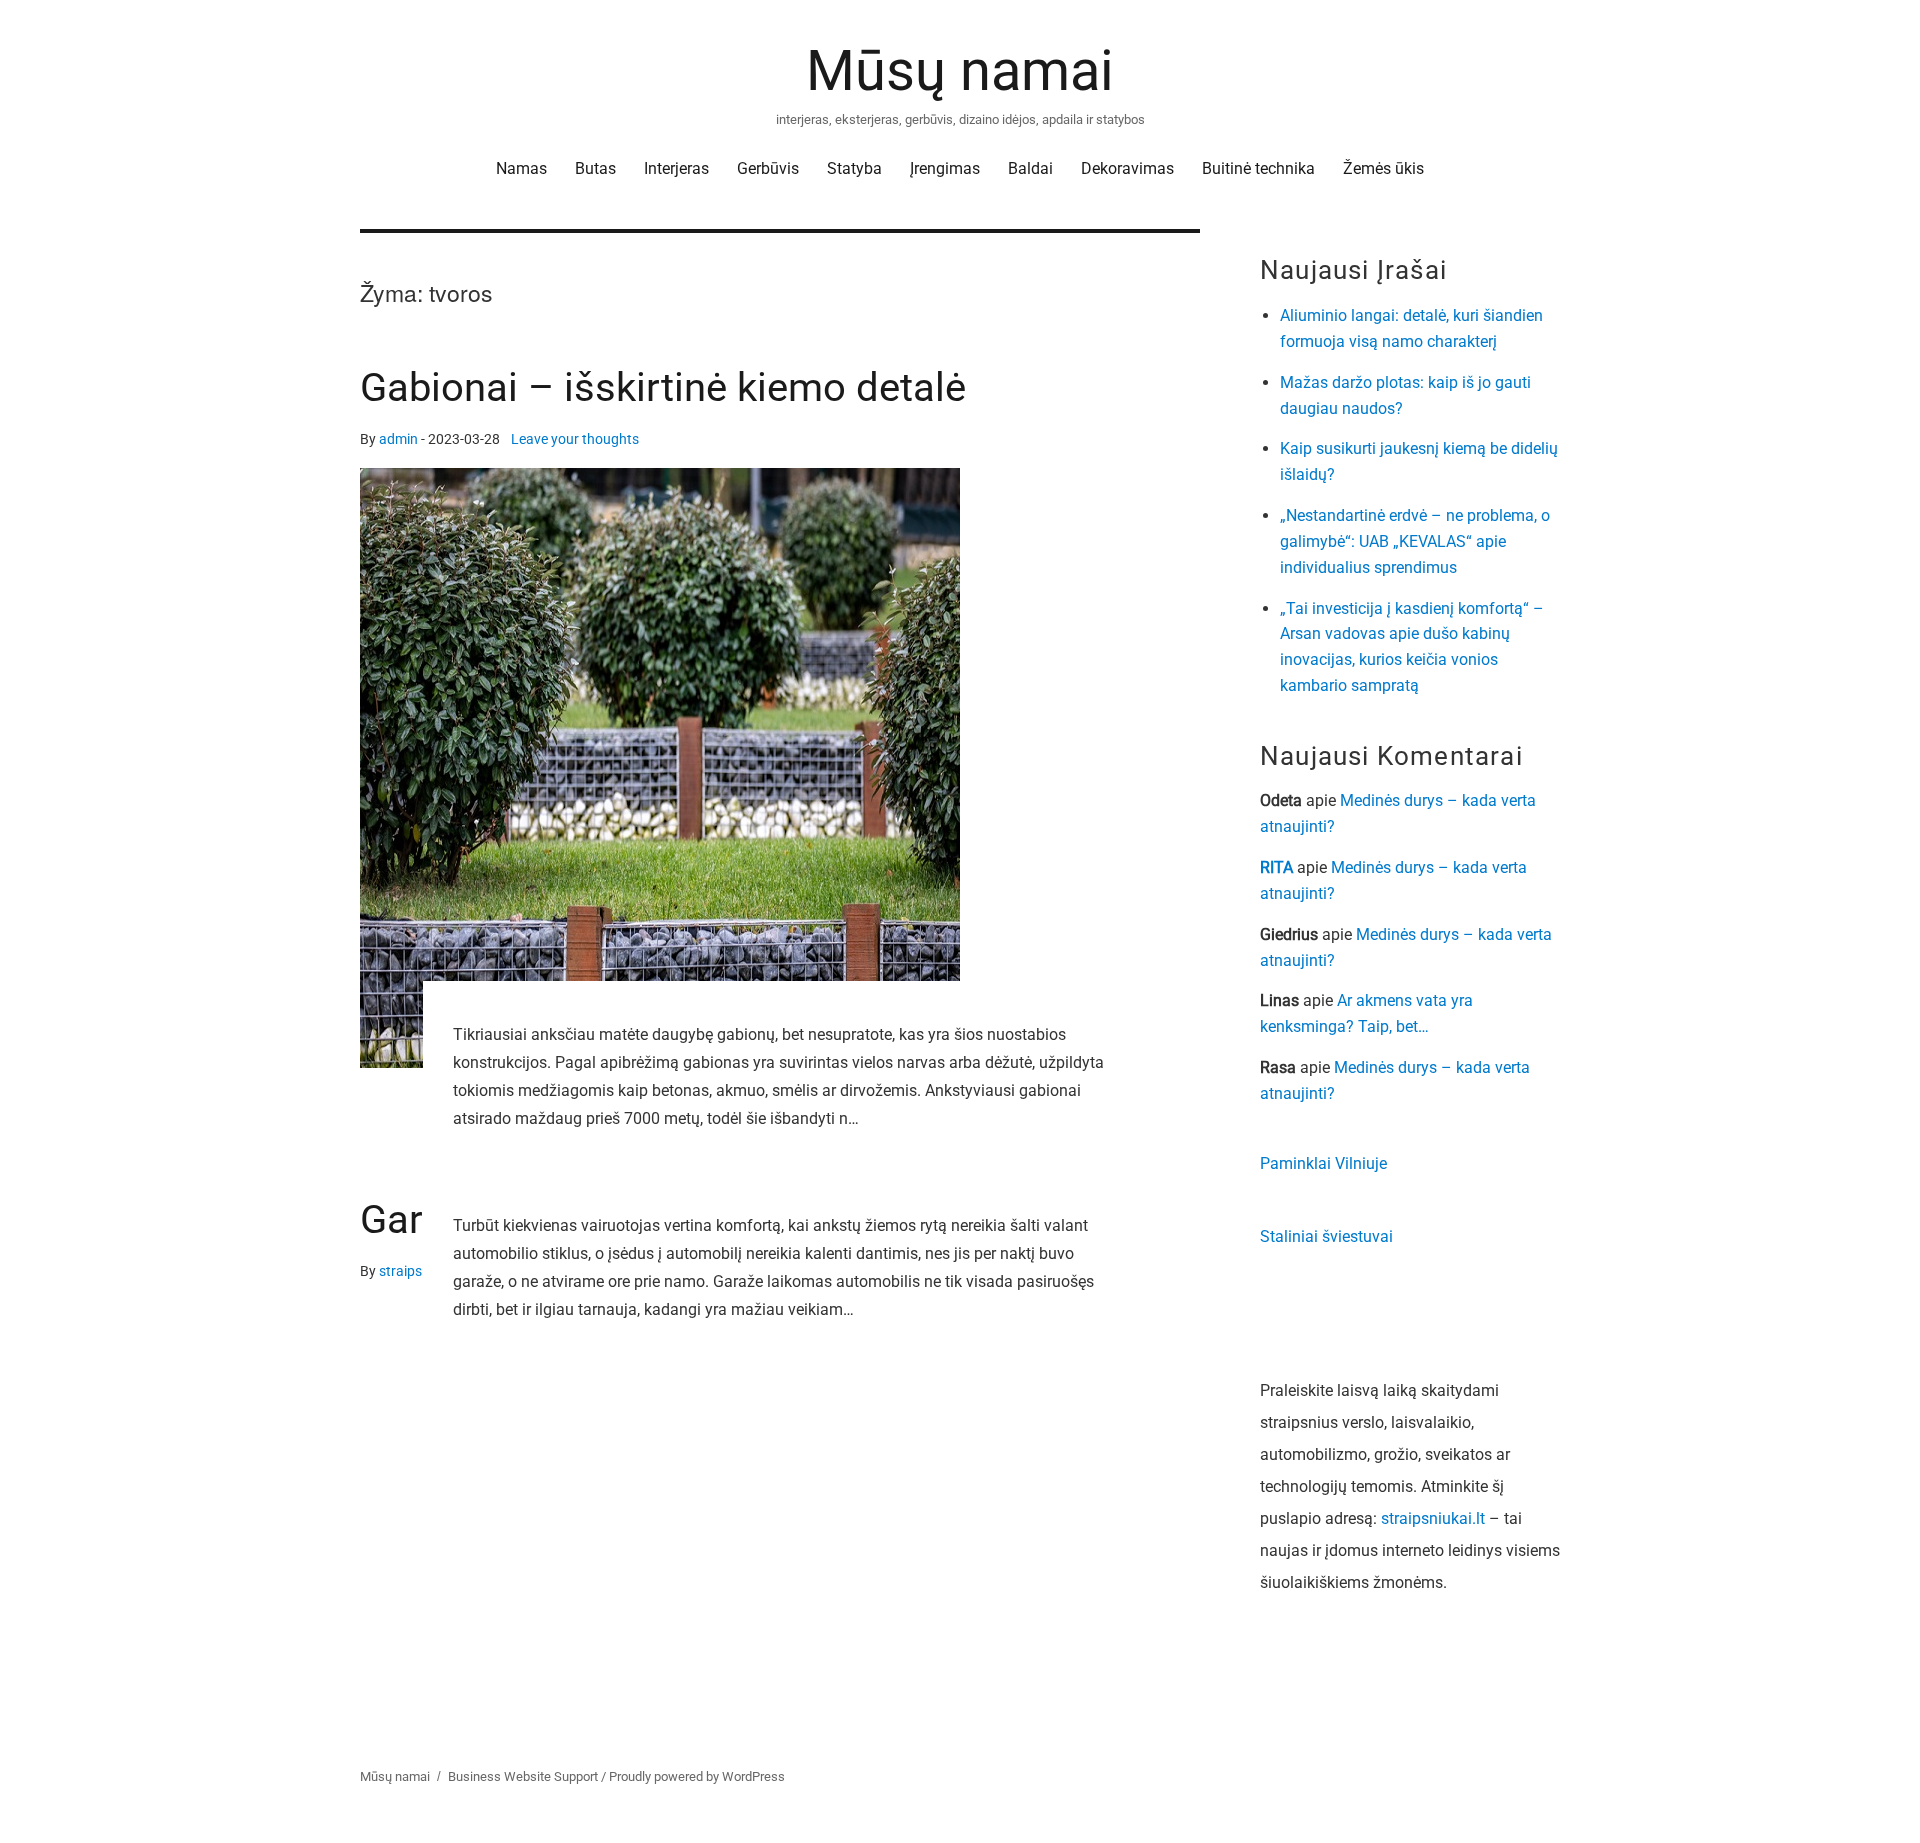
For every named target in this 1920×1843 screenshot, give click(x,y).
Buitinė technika (1258, 168)
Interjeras (676, 168)
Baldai (1030, 168)
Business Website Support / (528, 1776)
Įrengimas (945, 168)
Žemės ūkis (1383, 168)
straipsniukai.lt (1433, 1518)
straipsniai (411, 1271)
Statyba (854, 168)
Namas (521, 168)
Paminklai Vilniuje (1323, 1163)
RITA (1276, 867)
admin (398, 439)
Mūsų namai (960, 71)
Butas (595, 168)
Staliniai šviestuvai (1326, 1236)
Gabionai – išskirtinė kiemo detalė (663, 387)
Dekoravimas (1127, 168)
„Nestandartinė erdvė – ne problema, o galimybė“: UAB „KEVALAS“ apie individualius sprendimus (1415, 541)
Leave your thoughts (575, 439)
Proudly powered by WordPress (697, 1776)
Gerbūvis (768, 168)
